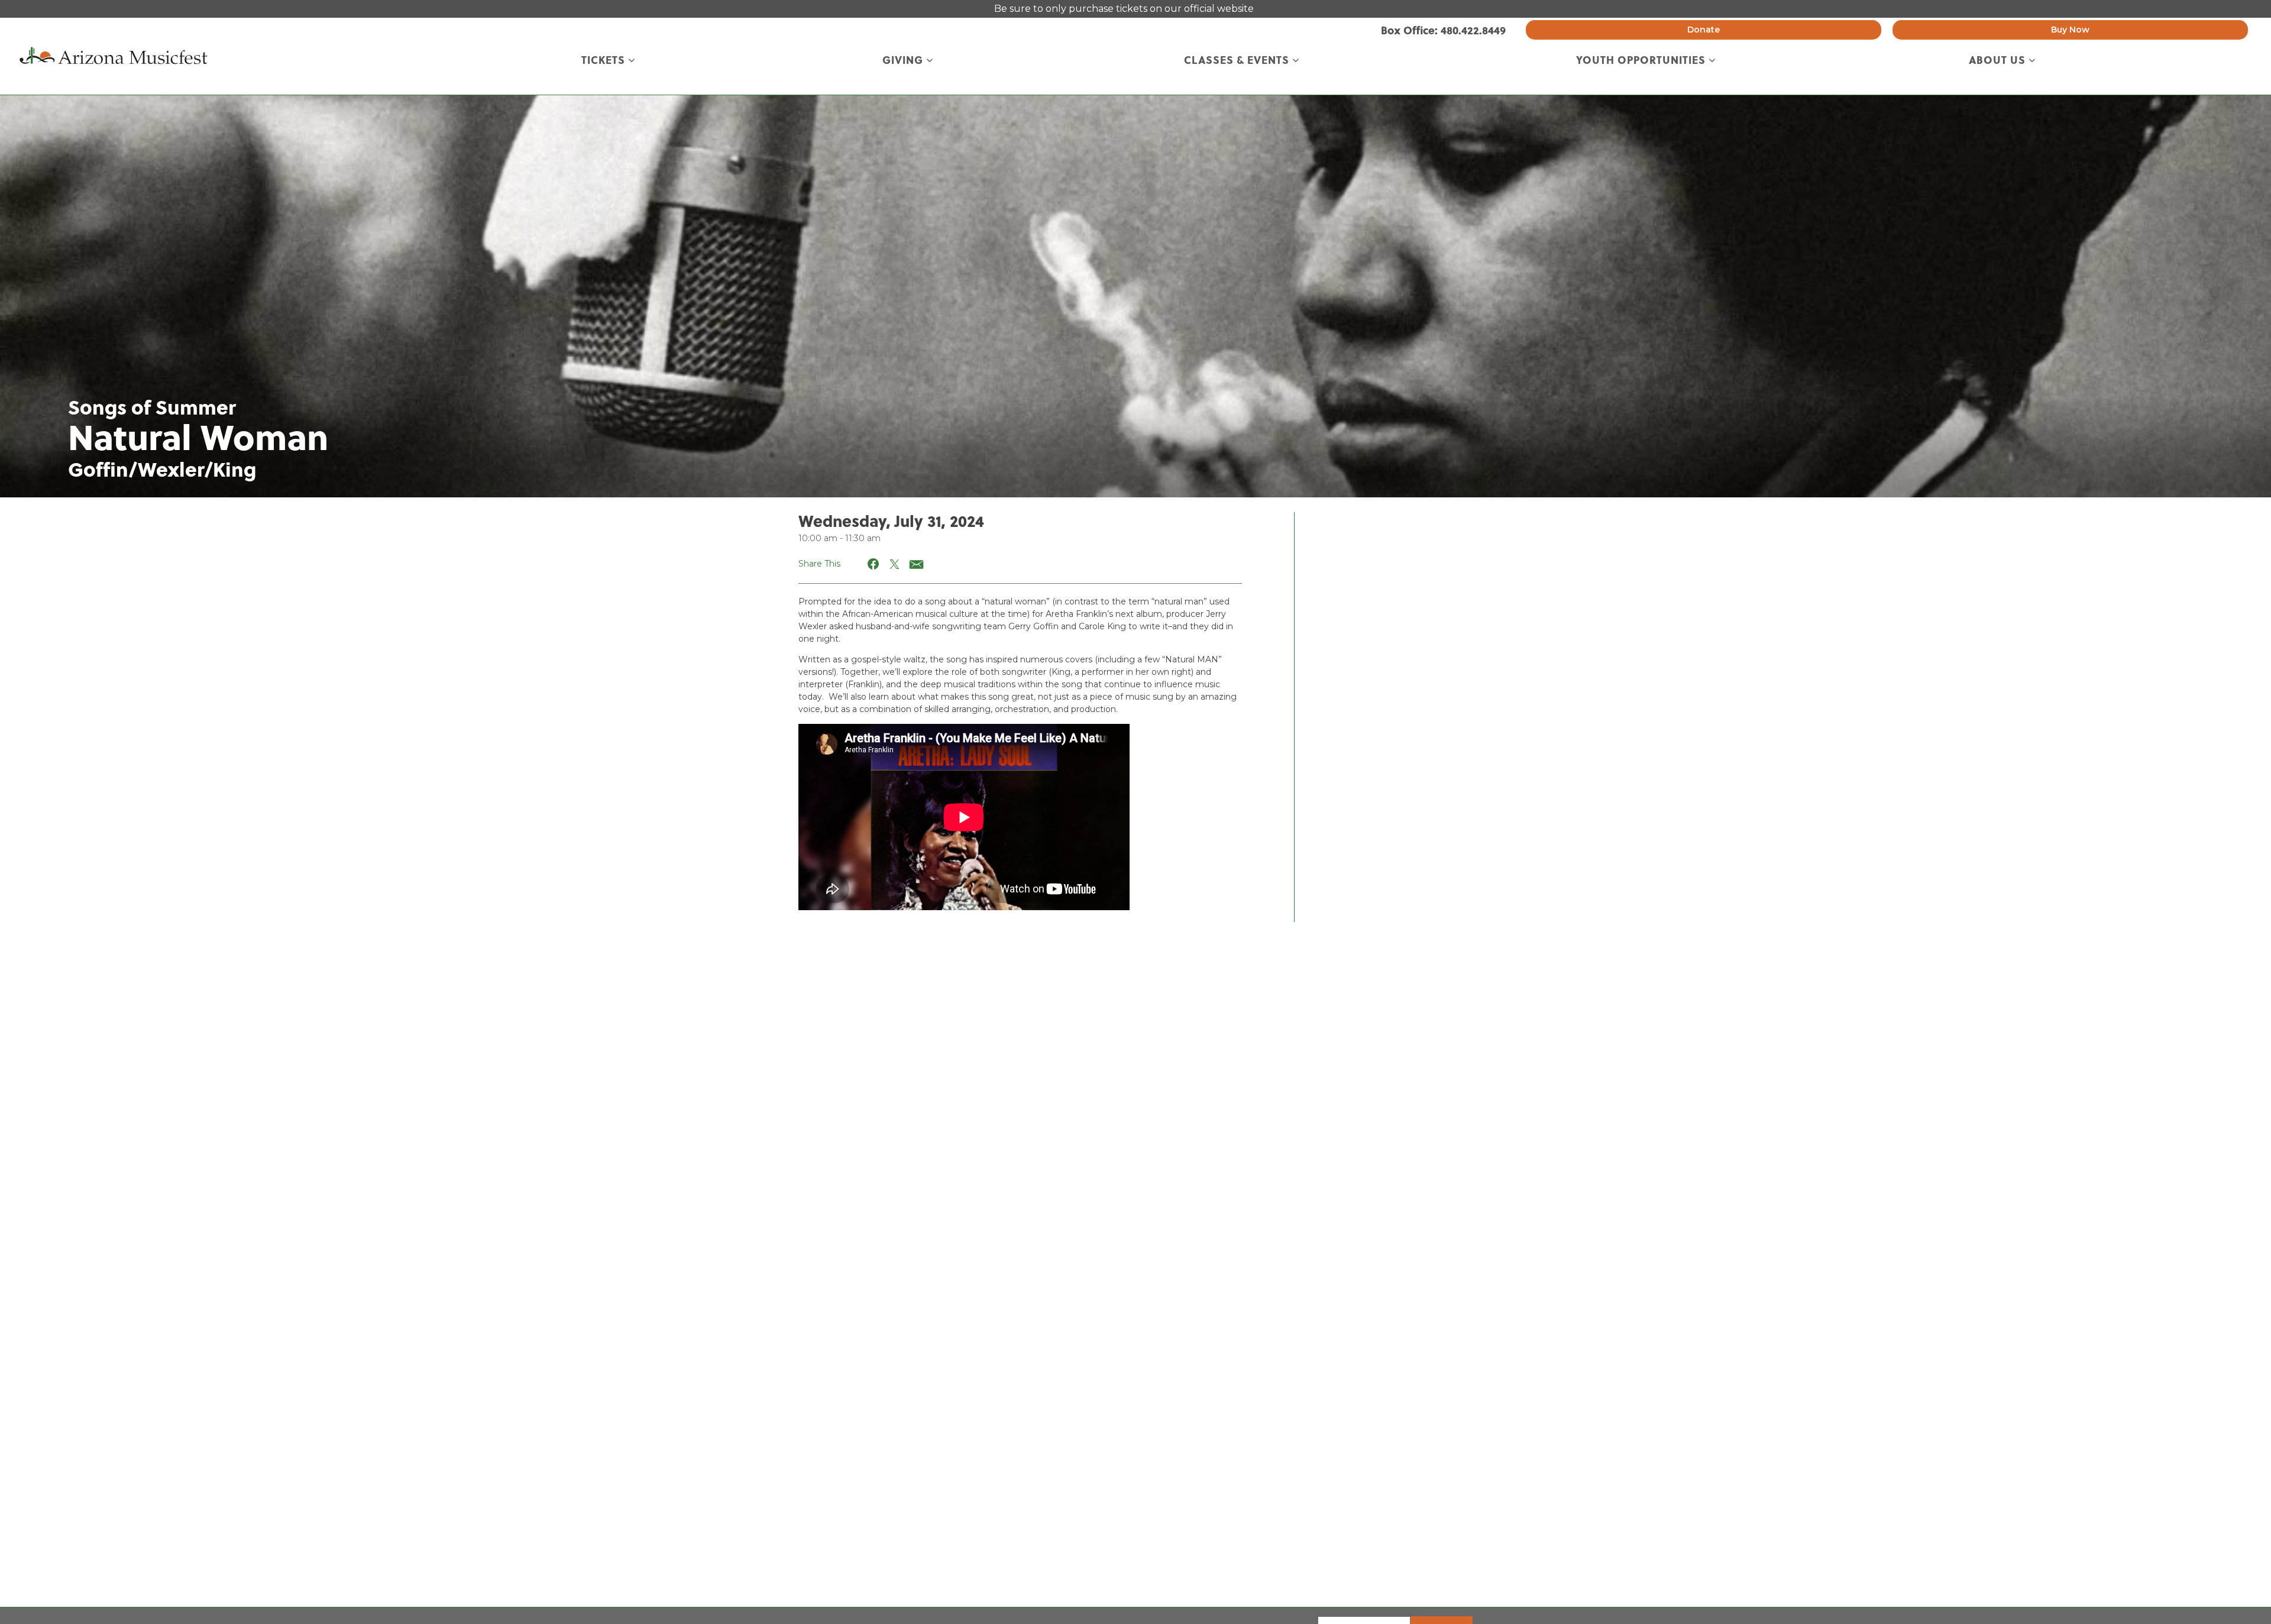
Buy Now (2070, 30)
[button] (874, 564)
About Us (1999, 61)
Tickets (605, 61)
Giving (904, 61)
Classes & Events (1238, 61)
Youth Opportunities (1642, 61)
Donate (1704, 30)
